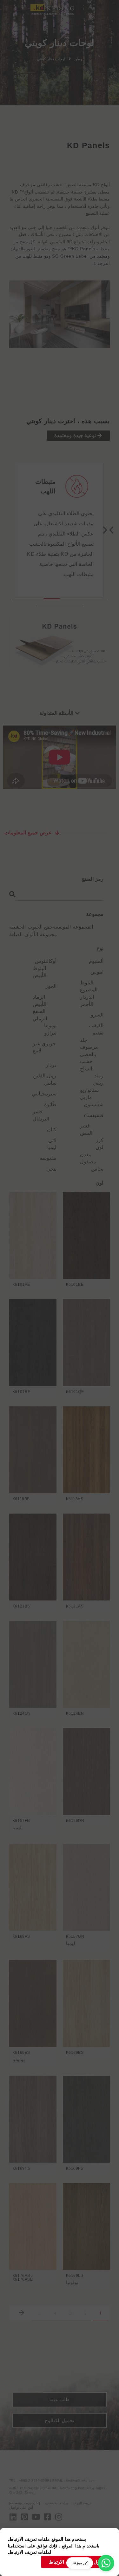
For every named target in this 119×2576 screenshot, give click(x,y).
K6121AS (75, 1606)
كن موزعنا (80, 2563)
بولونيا (19, 2059)
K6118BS (21, 1499)
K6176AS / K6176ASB (23, 2277)
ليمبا (17, 1827)
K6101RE (21, 1392)
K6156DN (75, 1821)
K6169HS (21, 2168)
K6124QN (22, 1713)
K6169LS (75, 2276)
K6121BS (21, 1606)
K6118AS (75, 1499)
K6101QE (75, 1392)
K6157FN (21, 1821)
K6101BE (75, 1285)
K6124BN (75, 1713)
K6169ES (21, 2053)
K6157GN (75, 1936)
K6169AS (21, 1936)
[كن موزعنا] (106, 2563)
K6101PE (21, 1285)
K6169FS (75, 2168)
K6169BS (75, 2053)
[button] (19, 10)
